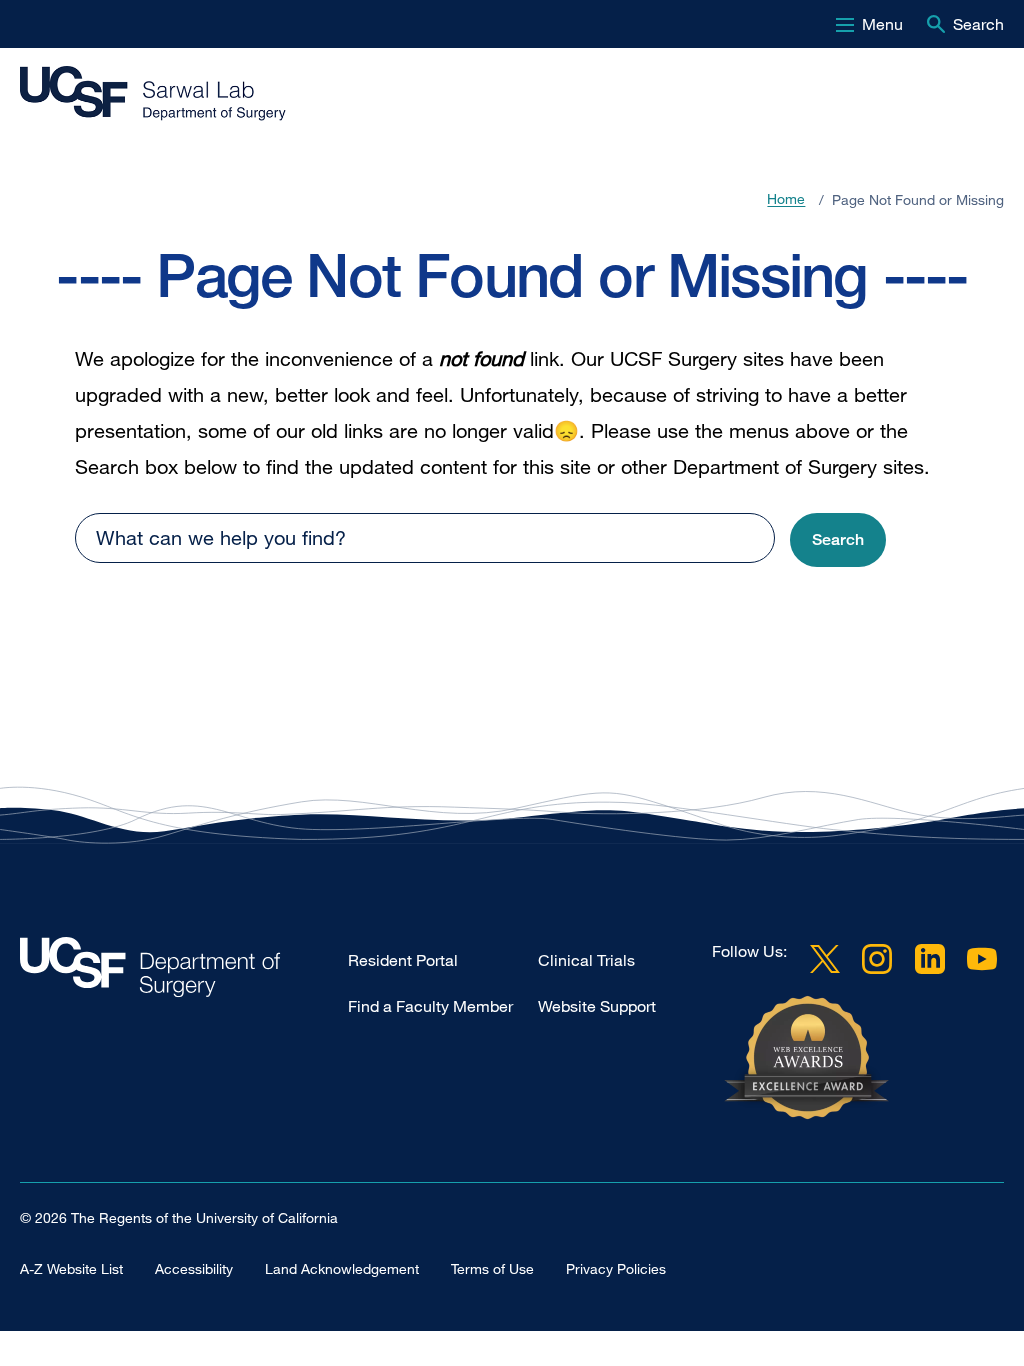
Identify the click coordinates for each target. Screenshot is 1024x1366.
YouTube (982, 959)
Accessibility (194, 1268)
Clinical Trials (586, 960)
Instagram (877, 959)
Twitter (825, 959)
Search (978, 24)
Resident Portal (403, 960)
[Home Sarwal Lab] (184, 972)
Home (786, 199)
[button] (838, 540)
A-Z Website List (71, 1268)
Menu (882, 24)
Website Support (597, 1006)
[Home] (170, 94)
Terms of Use (492, 1268)
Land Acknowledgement (342, 1268)
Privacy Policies (616, 1268)
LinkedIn (930, 959)
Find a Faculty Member (430, 1006)
